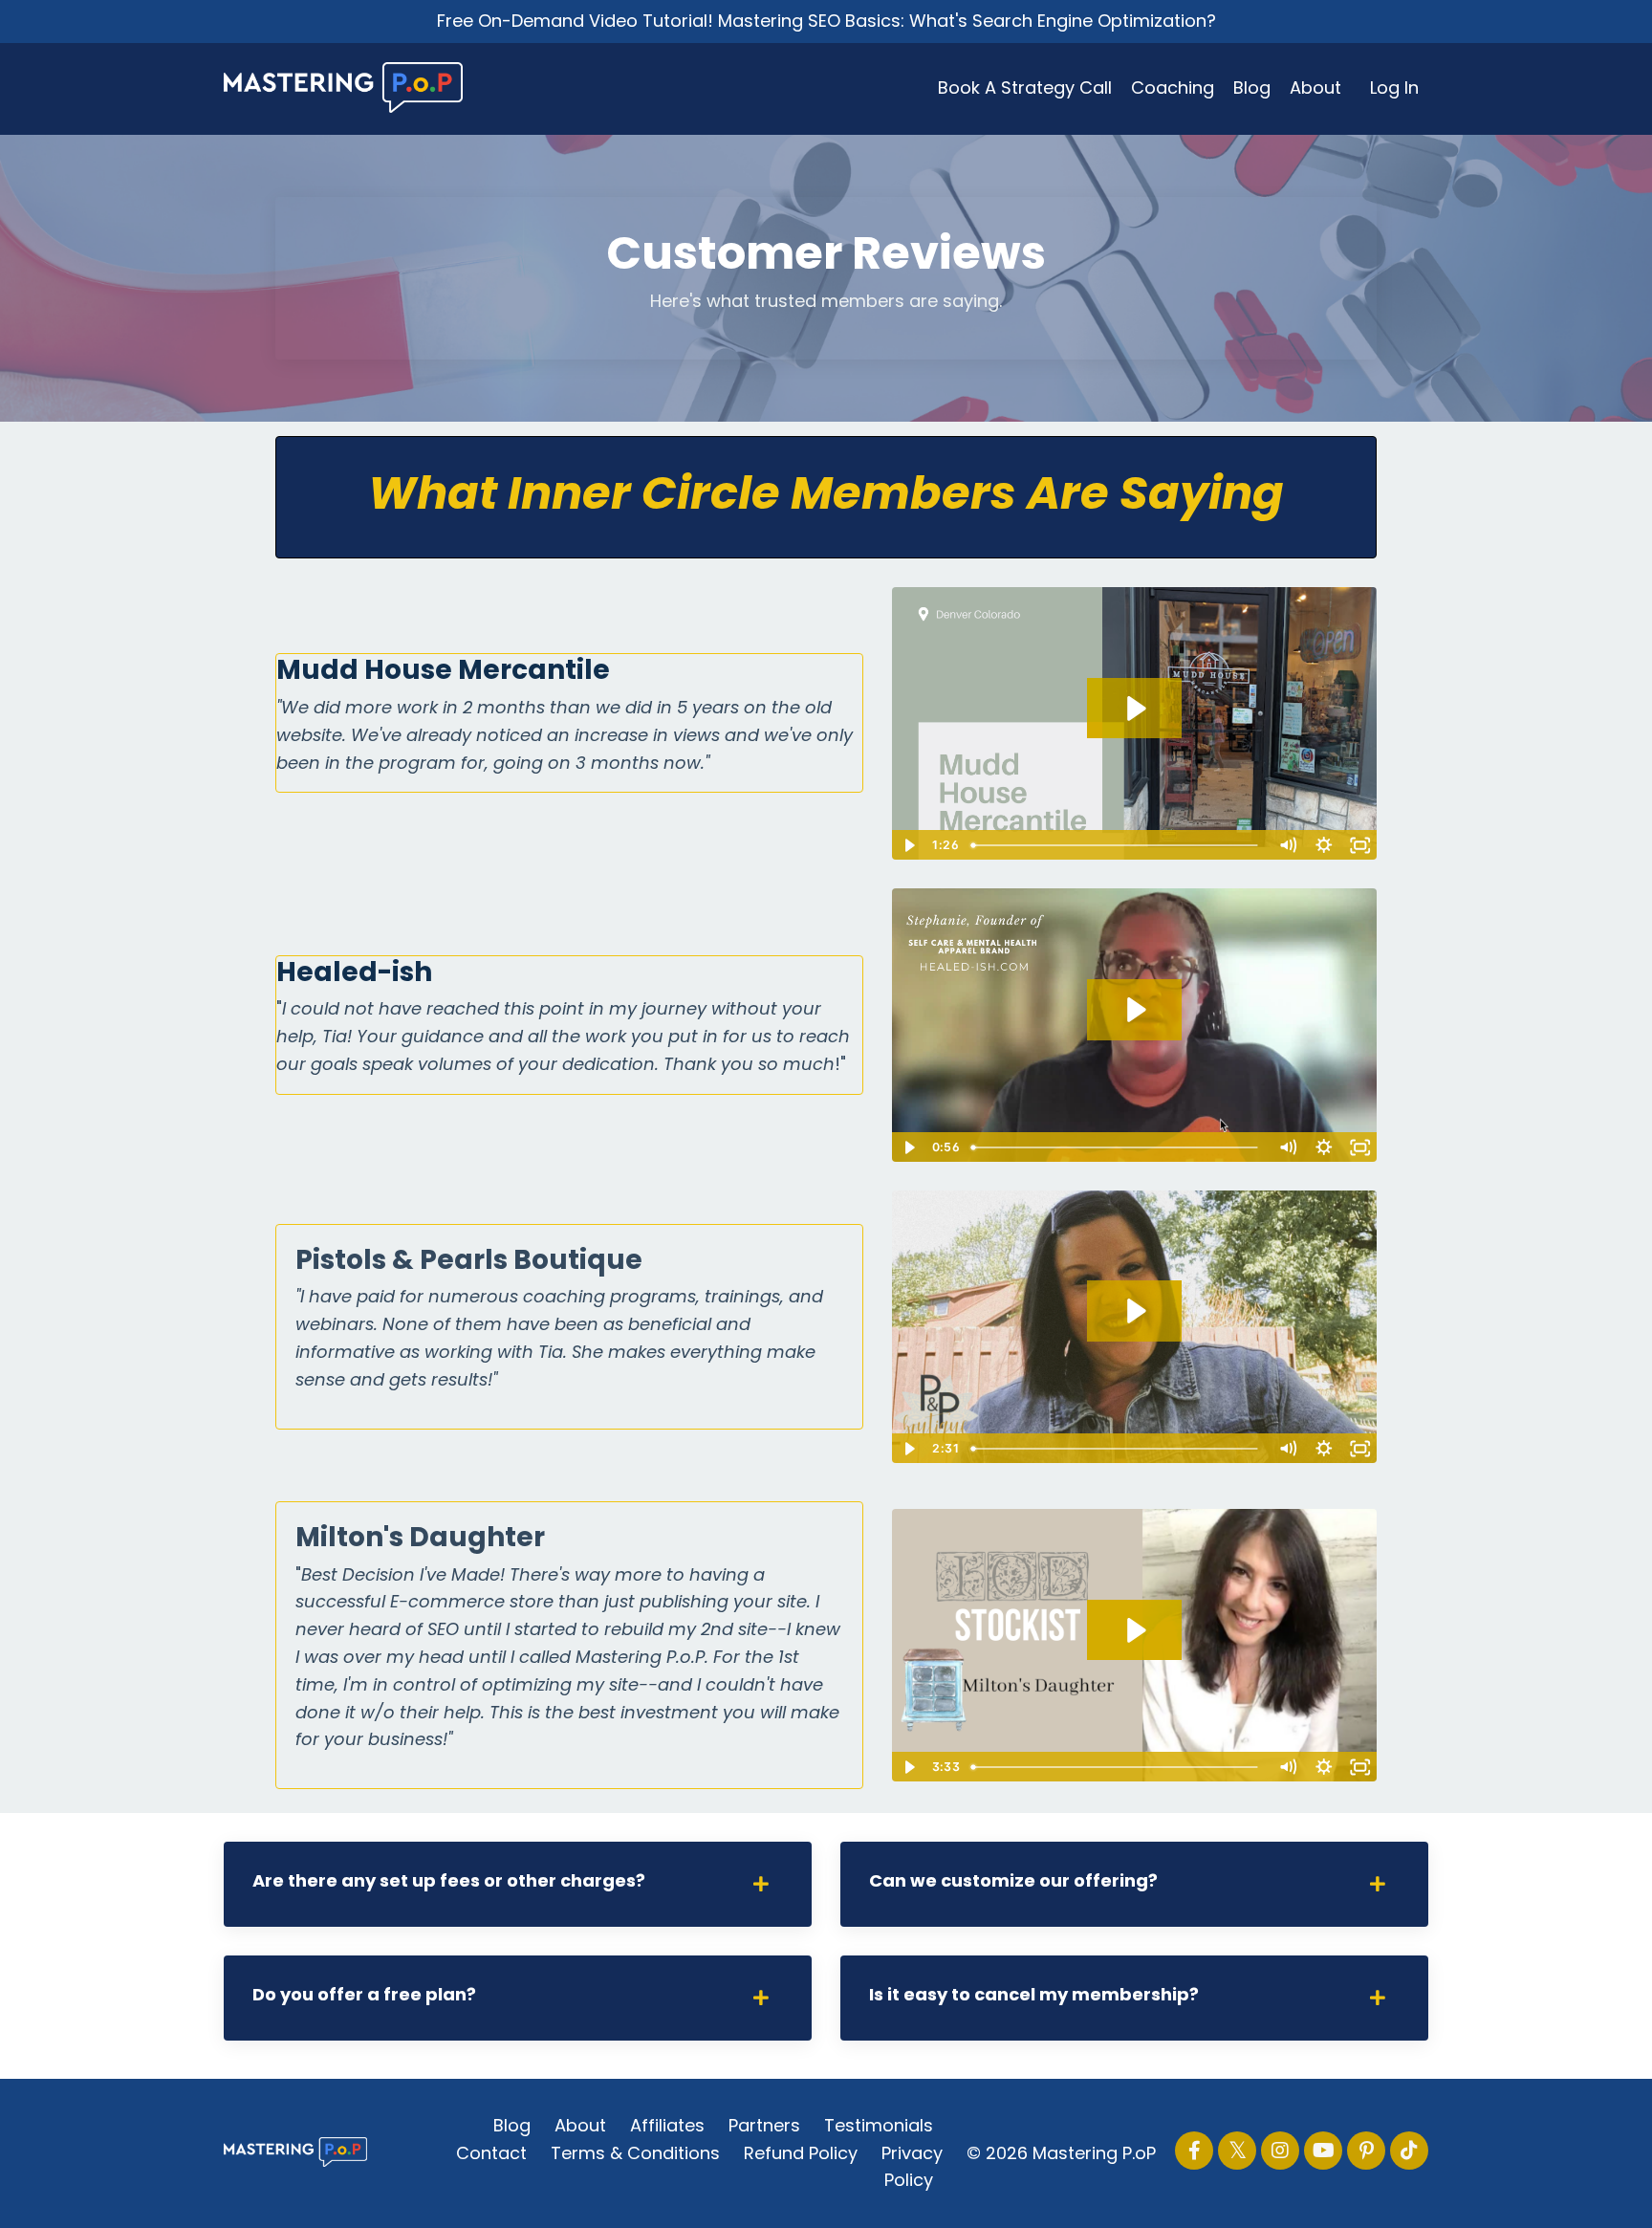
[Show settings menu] (1323, 845)
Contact (491, 2153)
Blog (1252, 87)
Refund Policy (801, 2153)
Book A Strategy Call (1025, 87)
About (1315, 87)
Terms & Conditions (635, 2153)
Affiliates (667, 2125)
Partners (764, 2125)
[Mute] (1287, 845)
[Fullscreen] (1359, 845)
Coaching (1173, 87)
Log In (1394, 87)
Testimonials (879, 2125)
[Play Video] (909, 845)
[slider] (1117, 845)
